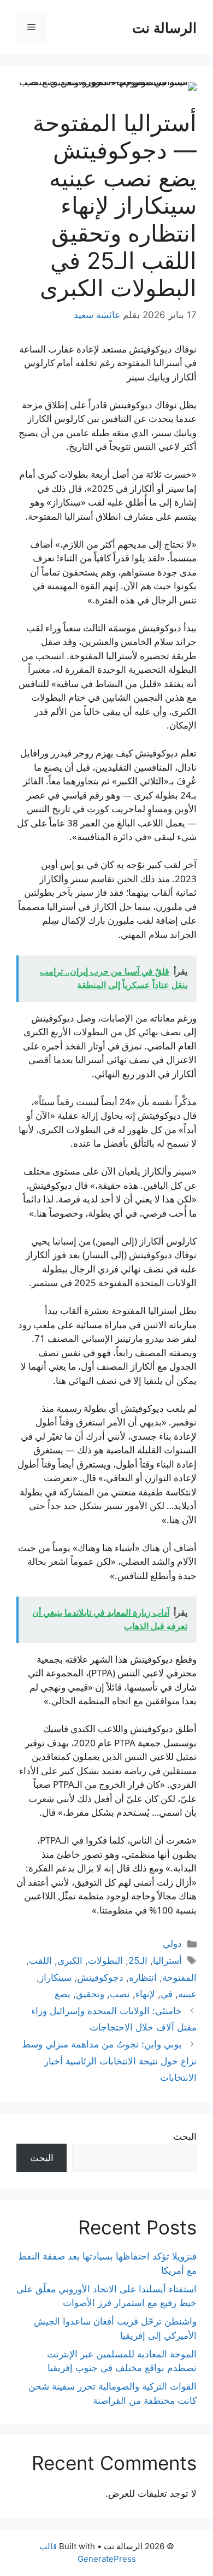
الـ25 (138, 1961)
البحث (185, 2137)
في (167, 1994)
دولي (172, 1944)
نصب (120, 1994)
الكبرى (70, 1961)
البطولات (105, 1961)
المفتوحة (179, 1978)
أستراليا (167, 1961)
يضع (63, 1994)
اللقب (40, 1961)
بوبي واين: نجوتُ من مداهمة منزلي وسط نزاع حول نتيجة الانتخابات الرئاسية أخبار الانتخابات (109, 2061)
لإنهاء (145, 1994)
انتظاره (143, 1978)
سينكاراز (55, 1978)
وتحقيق (90, 1994)
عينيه (187, 1994)
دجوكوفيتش (100, 1978)
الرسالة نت (164, 27)
